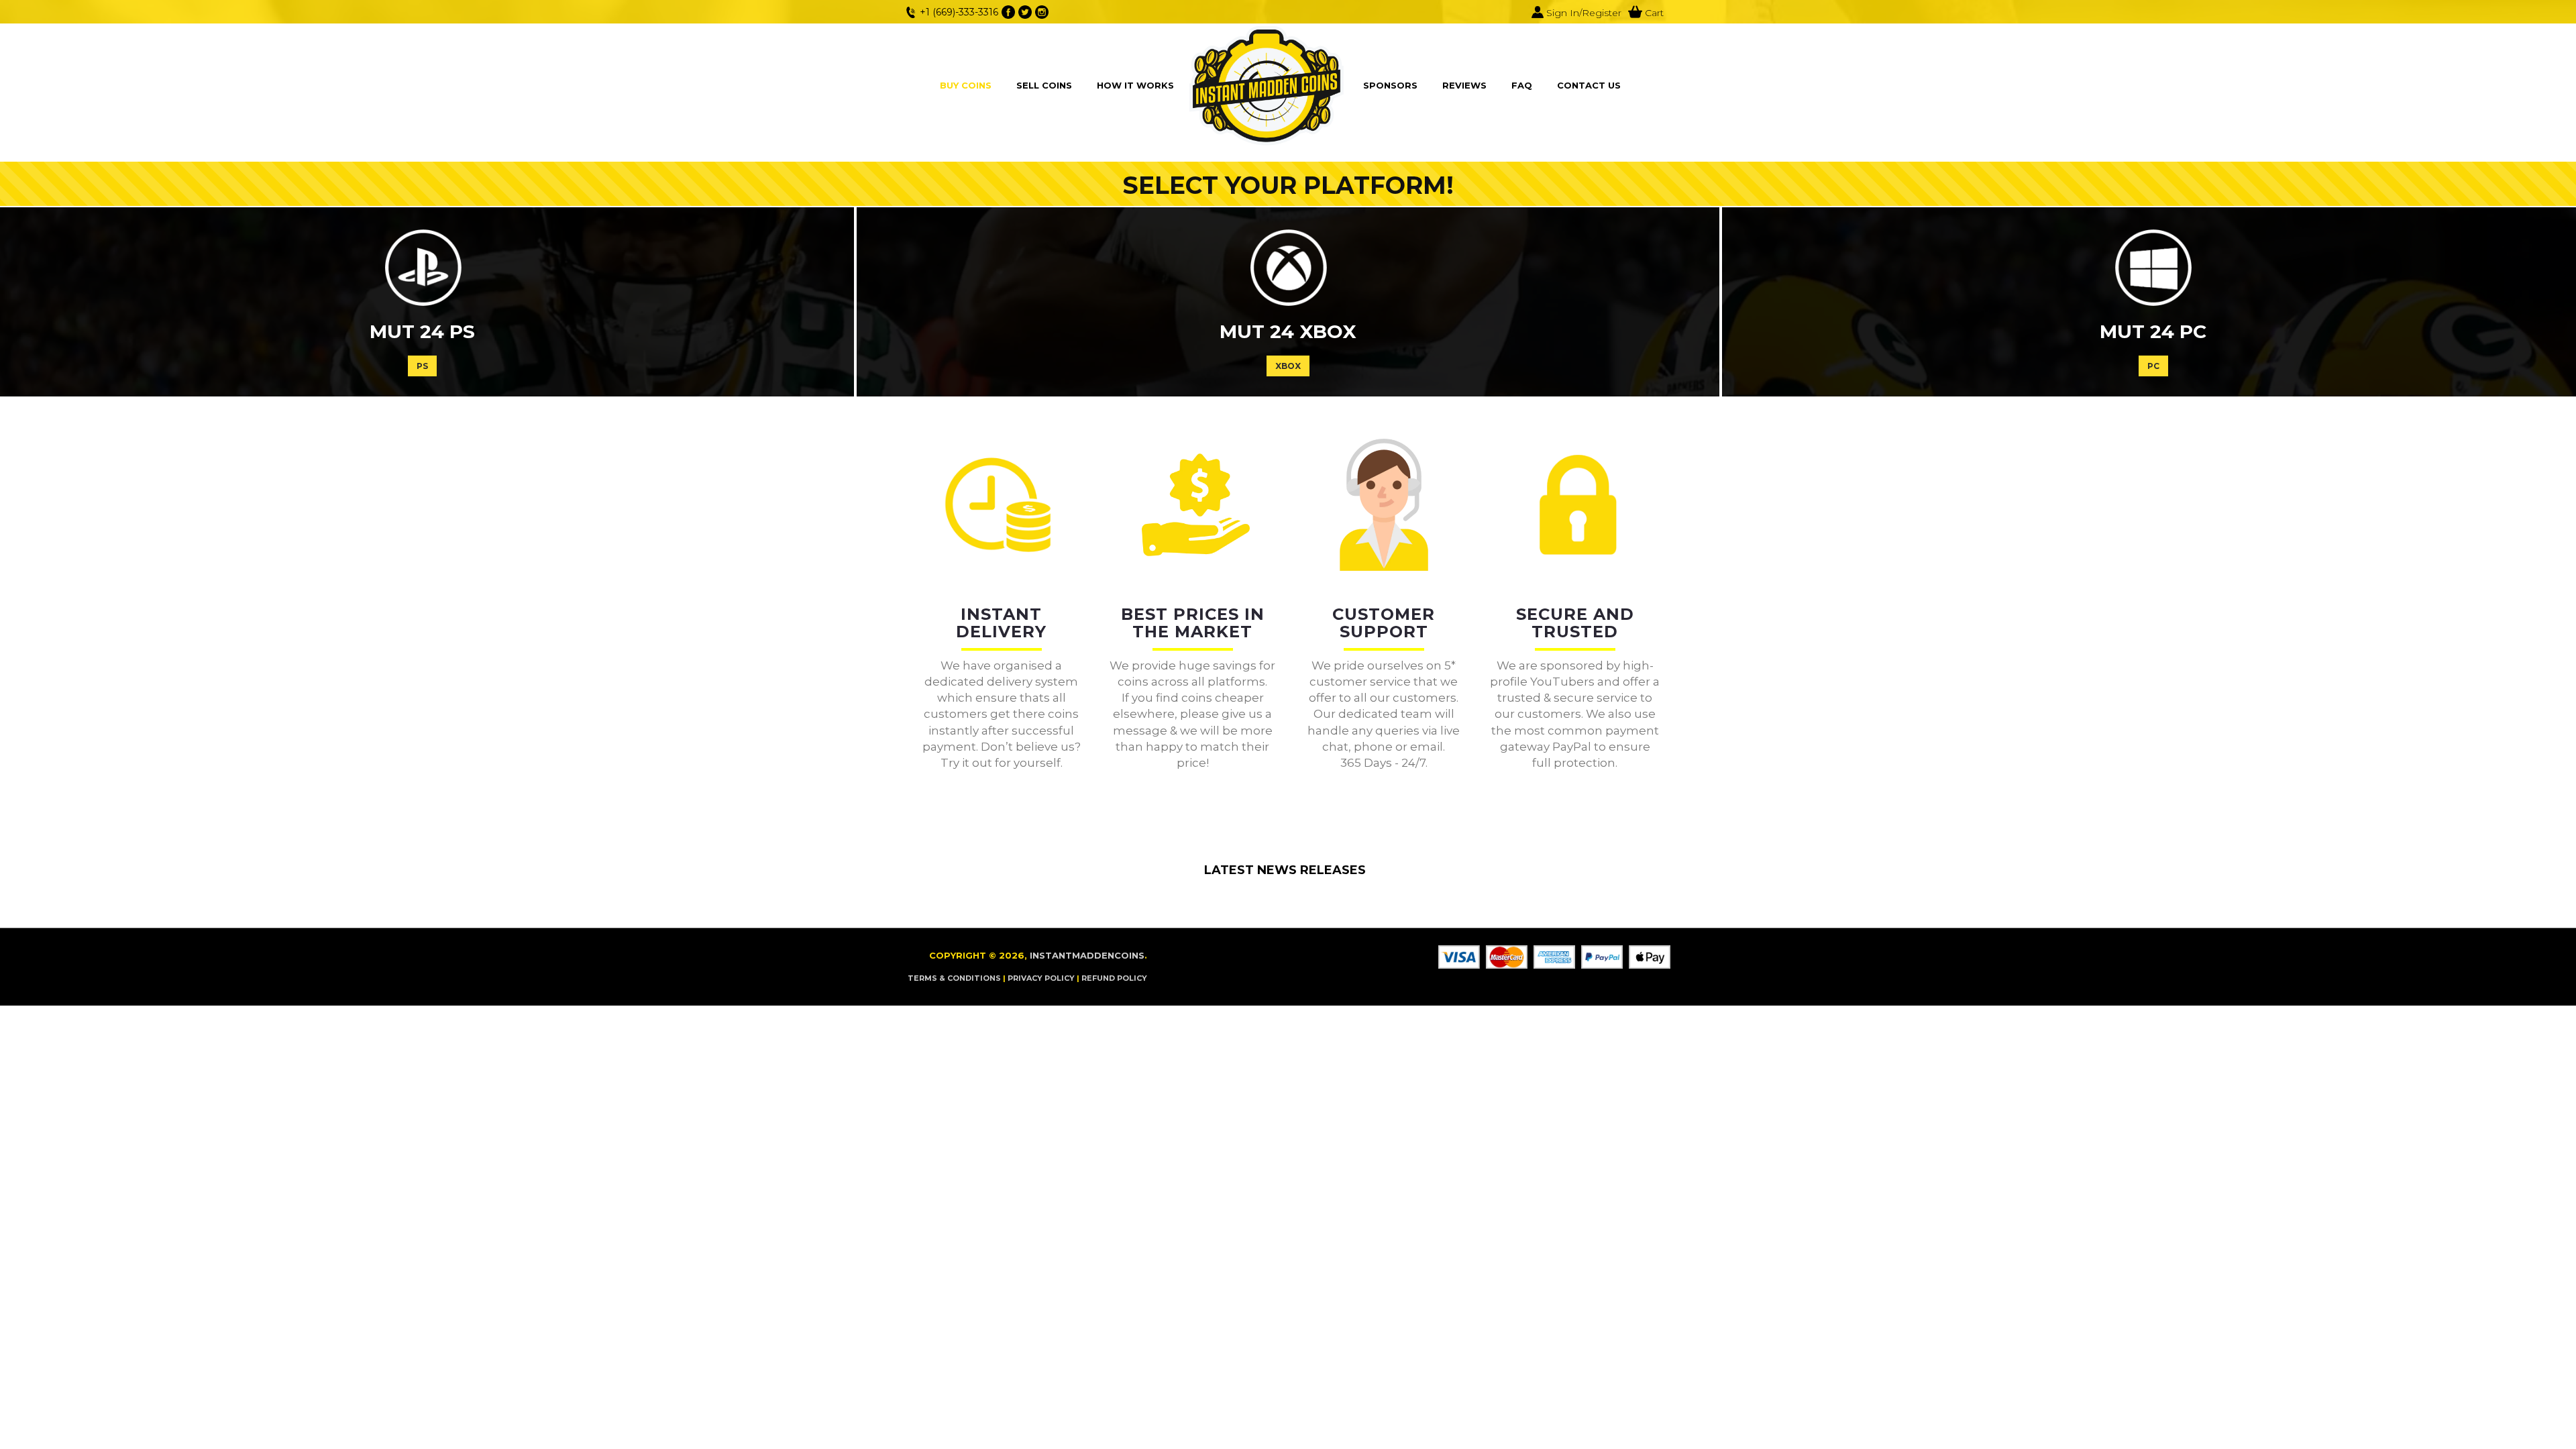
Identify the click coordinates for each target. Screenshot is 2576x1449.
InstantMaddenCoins (1087, 955)
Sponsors (1390, 85)
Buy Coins (966, 85)
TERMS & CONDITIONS (954, 978)
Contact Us (1589, 85)
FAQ (1522, 85)
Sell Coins (1044, 85)
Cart (1653, 13)
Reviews (1464, 85)
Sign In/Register (1582, 13)
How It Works (1135, 85)
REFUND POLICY (1114, 978)
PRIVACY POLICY (1041, 978)
